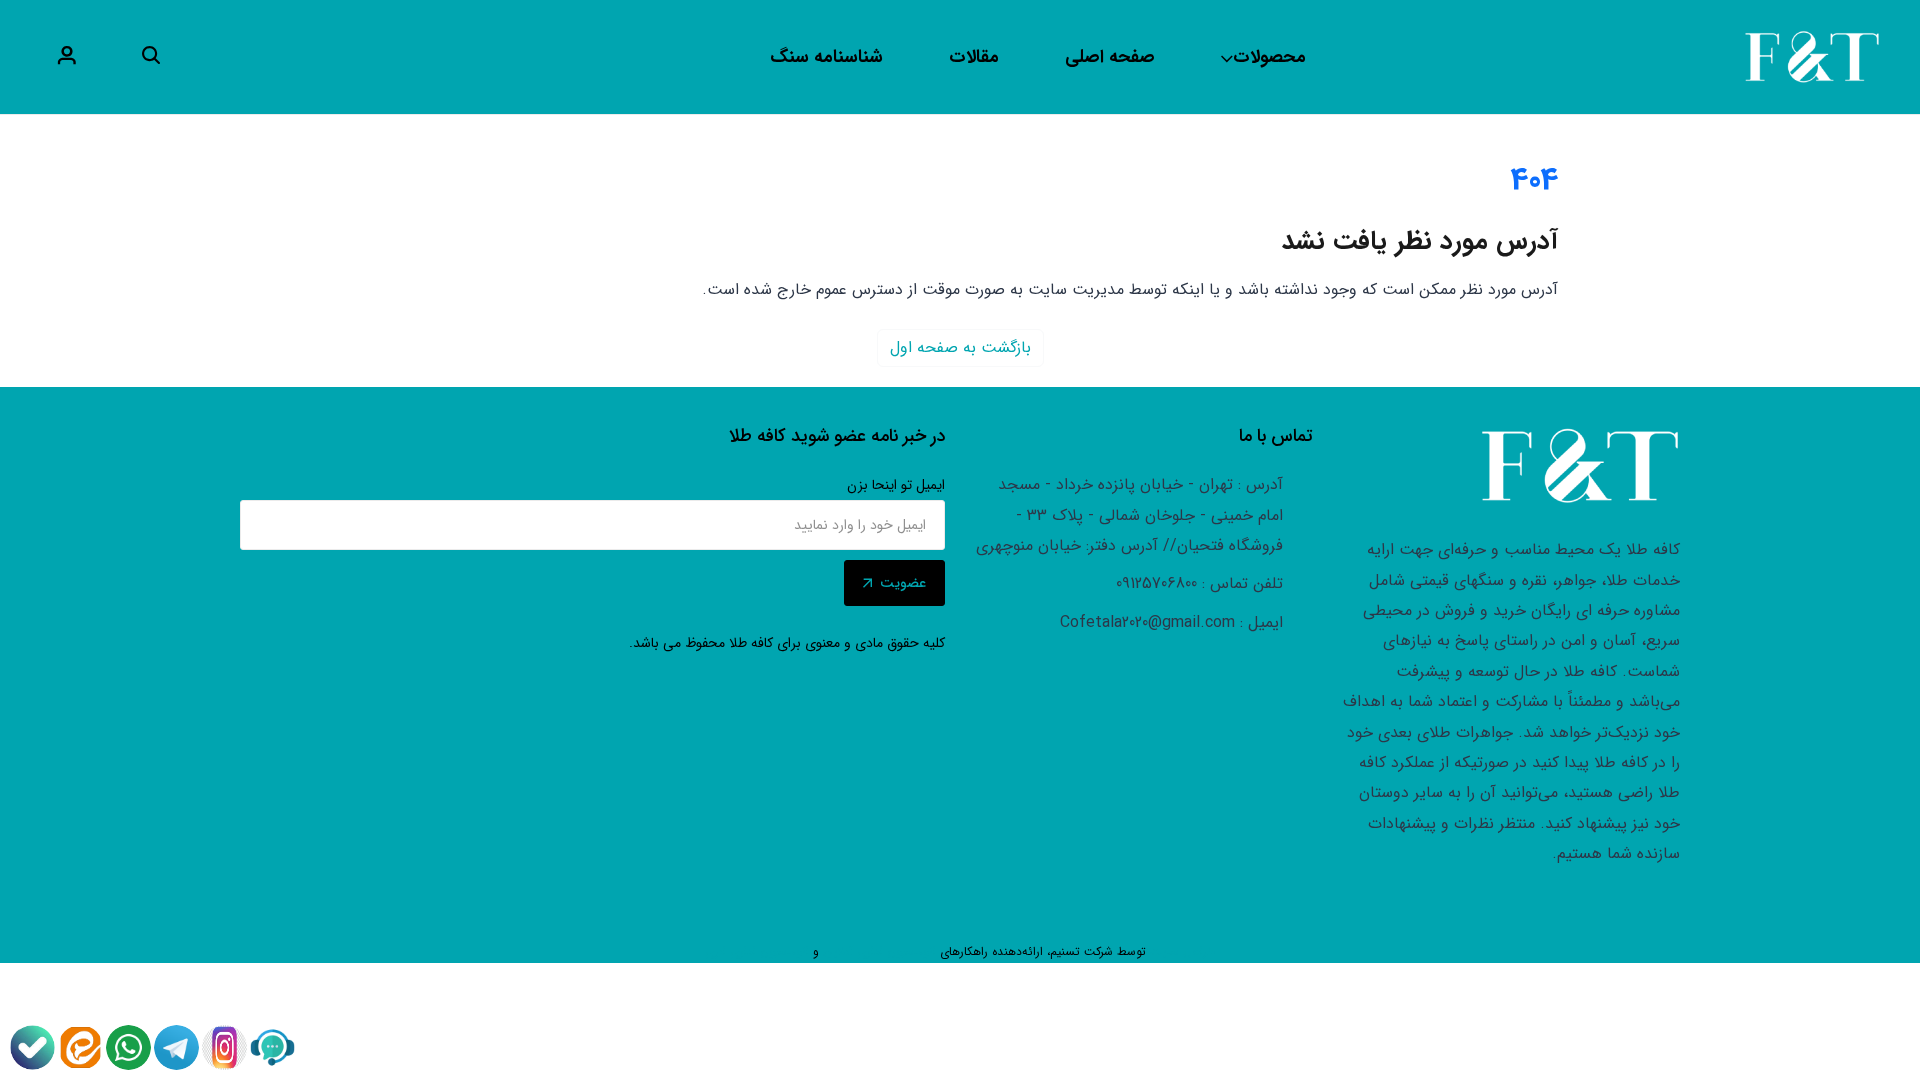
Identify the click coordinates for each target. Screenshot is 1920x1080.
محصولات (1269, 57)
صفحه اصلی (1110, 57)
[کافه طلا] (1812, 56)
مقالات (974, 57)
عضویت (903, 583)
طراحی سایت (1182, 951)
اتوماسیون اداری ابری (757, 951)
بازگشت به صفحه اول (960, 347)
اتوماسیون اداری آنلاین (879, 951)
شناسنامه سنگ (826, 57)
